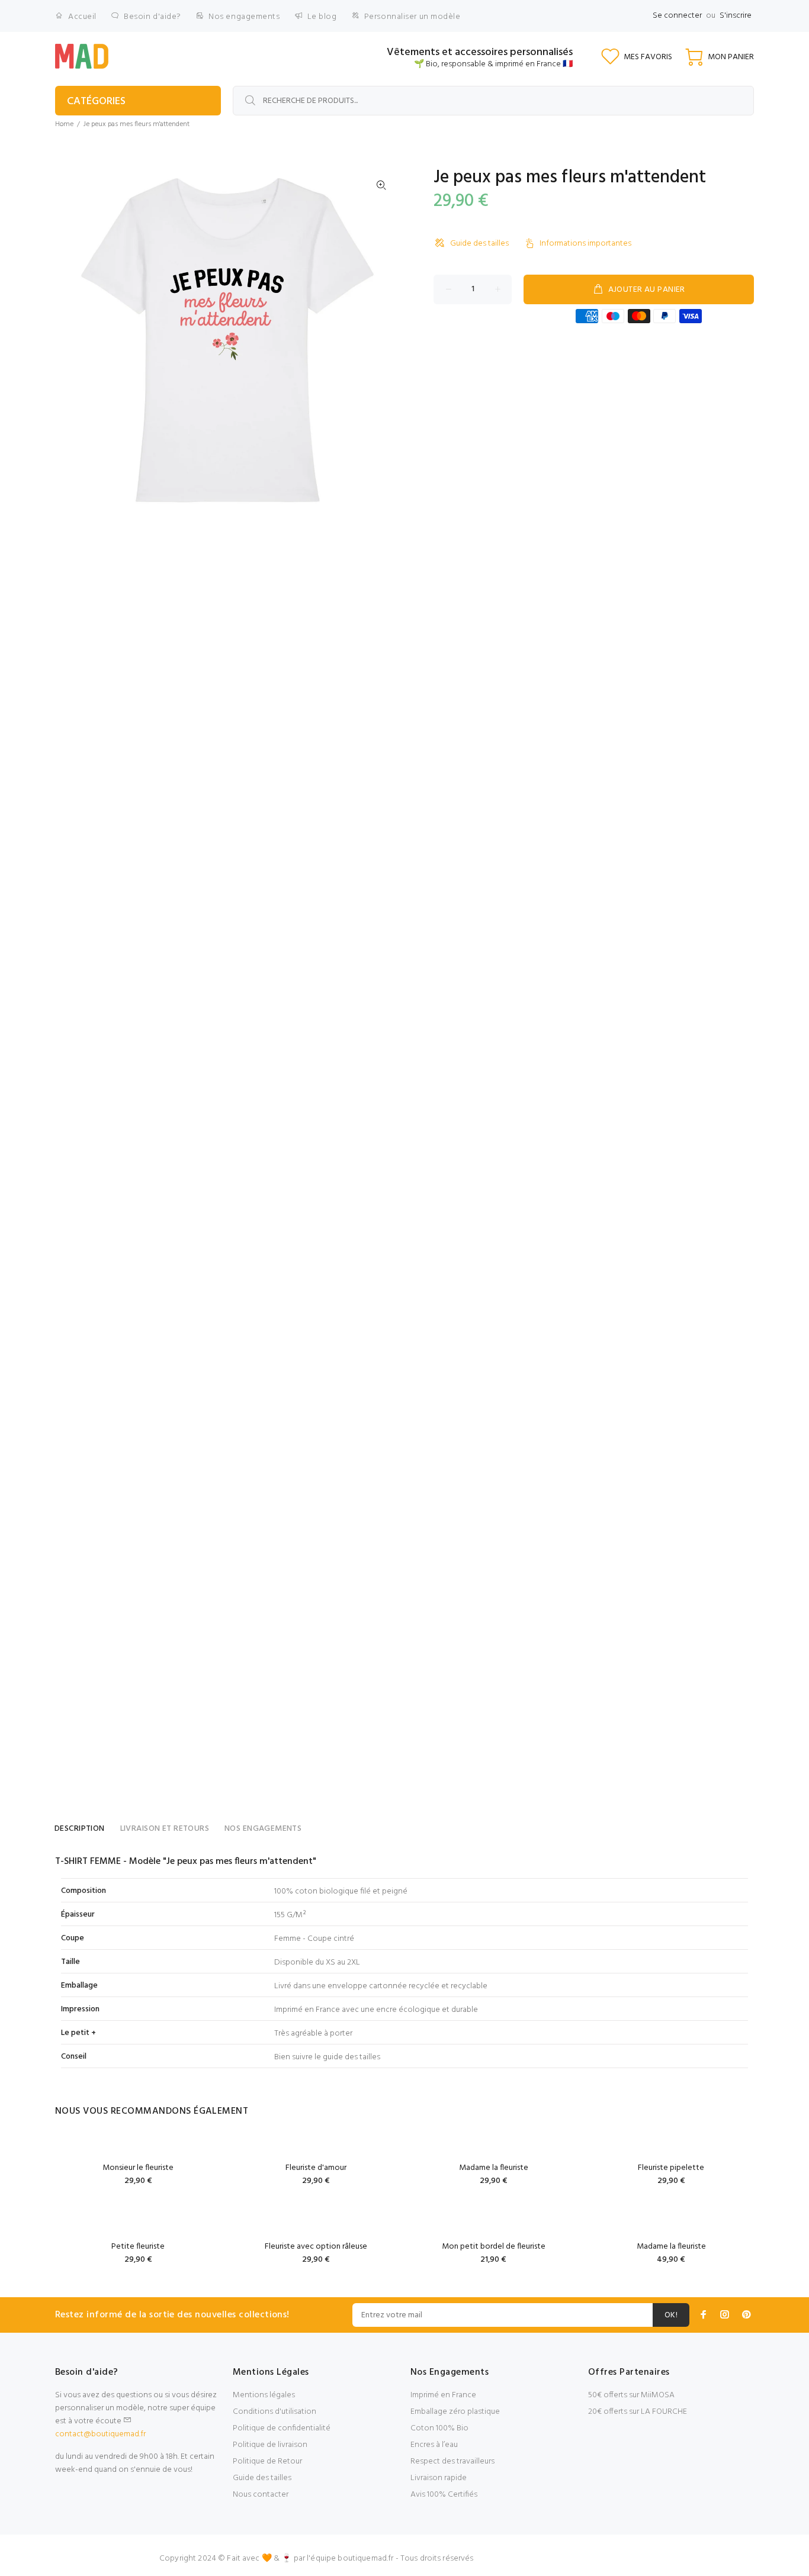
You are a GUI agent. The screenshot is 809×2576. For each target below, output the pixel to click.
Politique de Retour (267, 2461)
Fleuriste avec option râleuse (316, 2247)
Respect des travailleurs (452, 2461)
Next (381, 340)
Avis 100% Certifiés (444, 2495)
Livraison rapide (439, 2478)
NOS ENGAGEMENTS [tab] (263, 1829)
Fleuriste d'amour (316, 2168)
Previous (72, 340)
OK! (671, 2315)
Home (64, 124)
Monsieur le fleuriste (138, 2168)
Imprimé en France (443, 2395)
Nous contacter (261, 2495)
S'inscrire (736, 16)
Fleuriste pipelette (671, 2168)
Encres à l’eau (434, 2445)
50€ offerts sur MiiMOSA (631, 2395)
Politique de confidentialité (282, 2428)
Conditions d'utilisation (275, 2412)
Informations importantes (585, 244)
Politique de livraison (270, 2445)
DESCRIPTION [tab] (80, 1829)
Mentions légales (264, 2395)
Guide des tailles (479, 244)
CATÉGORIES (96, 102)
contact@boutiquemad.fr (100, 2434)
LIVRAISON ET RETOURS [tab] (165, 1829)
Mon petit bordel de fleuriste (494, 2247)
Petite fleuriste (138, 2247)
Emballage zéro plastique (455, 2412)
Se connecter (677, 16)
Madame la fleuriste (494, 2168)
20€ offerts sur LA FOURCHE (638, 2412)
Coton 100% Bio (439, 2428)
